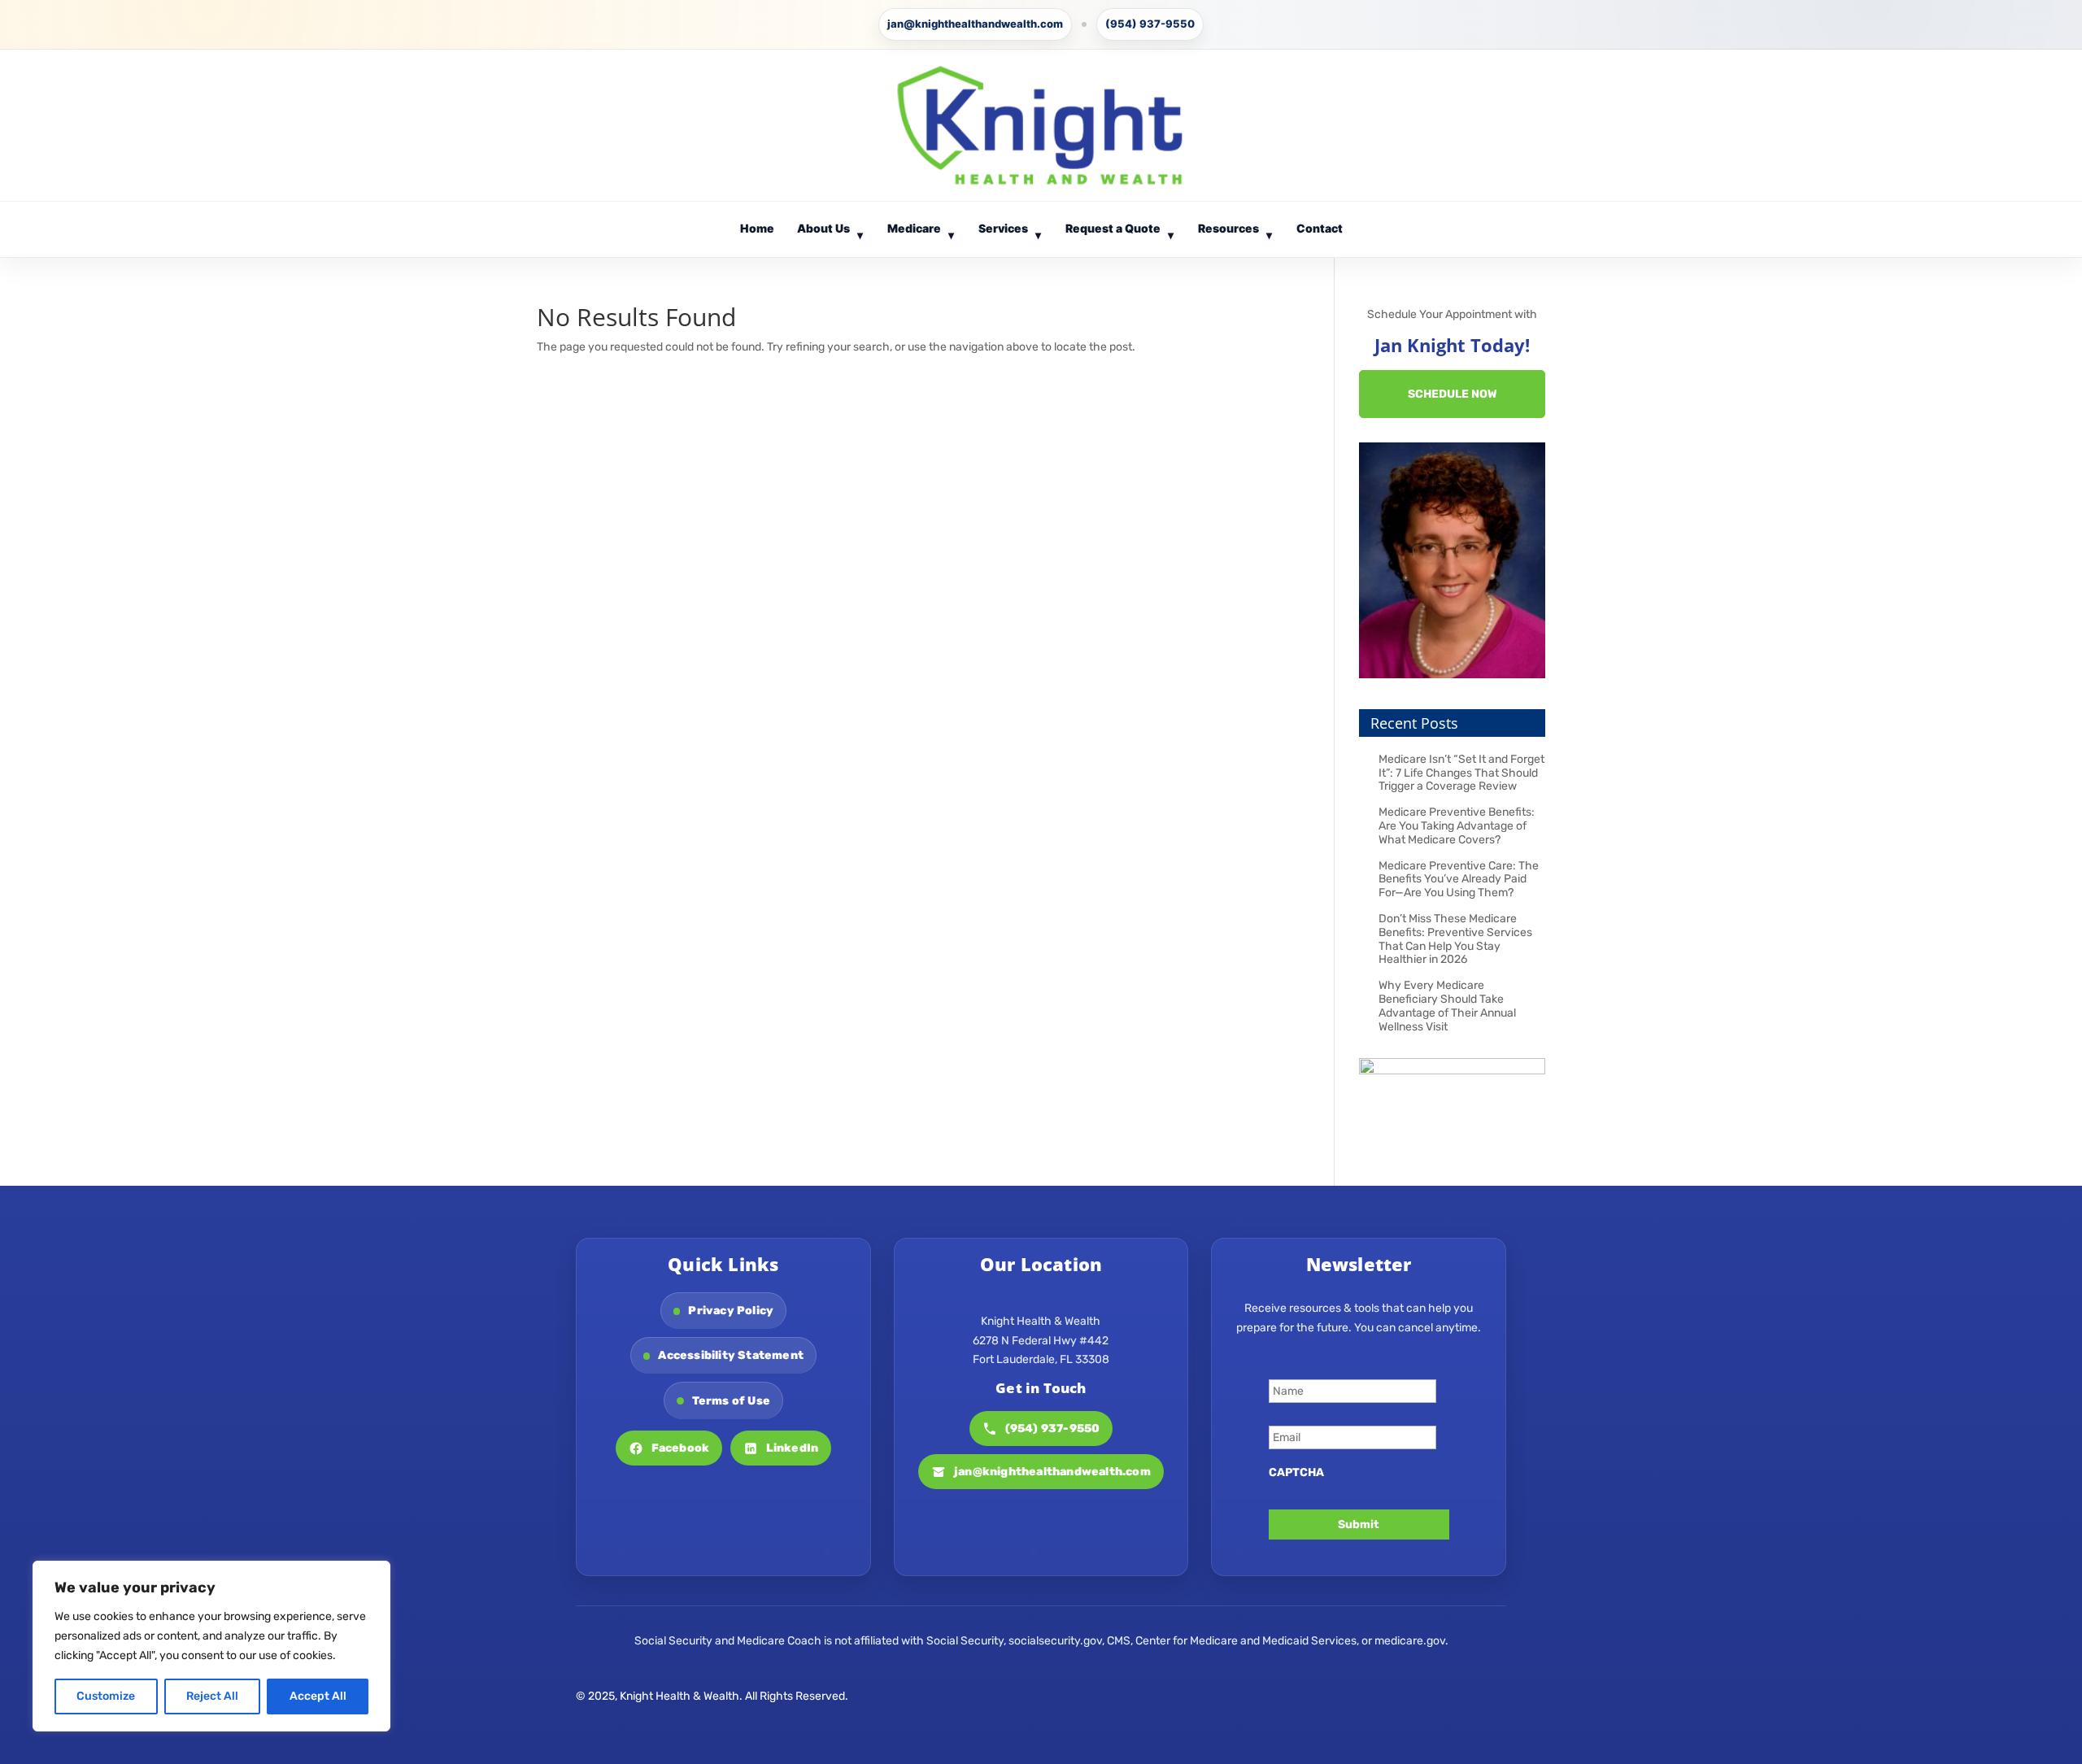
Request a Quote (1120, 231)
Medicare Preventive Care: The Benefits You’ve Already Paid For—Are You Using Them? (1459, 880)
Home (757, 228)
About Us (830, 231)
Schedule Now (1453, 394)
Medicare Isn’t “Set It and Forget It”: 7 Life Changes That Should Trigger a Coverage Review (1461, 773)
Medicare (921, 231)
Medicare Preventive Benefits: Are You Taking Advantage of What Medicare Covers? (1457, 826)
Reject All (212, 1696)
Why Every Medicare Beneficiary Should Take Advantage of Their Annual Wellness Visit (1447, 1006)
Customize (106, 1696)
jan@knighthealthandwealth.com (975, 24)
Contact (1320, 228)
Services (1010, 231)
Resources (1235, 231)
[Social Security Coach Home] (1041, 125)
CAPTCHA (1296, 1472)
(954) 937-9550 (1150, 24)
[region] (211, 1646)
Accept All (318, 1696)
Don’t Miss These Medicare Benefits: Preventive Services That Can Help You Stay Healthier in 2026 (1455, 939)
